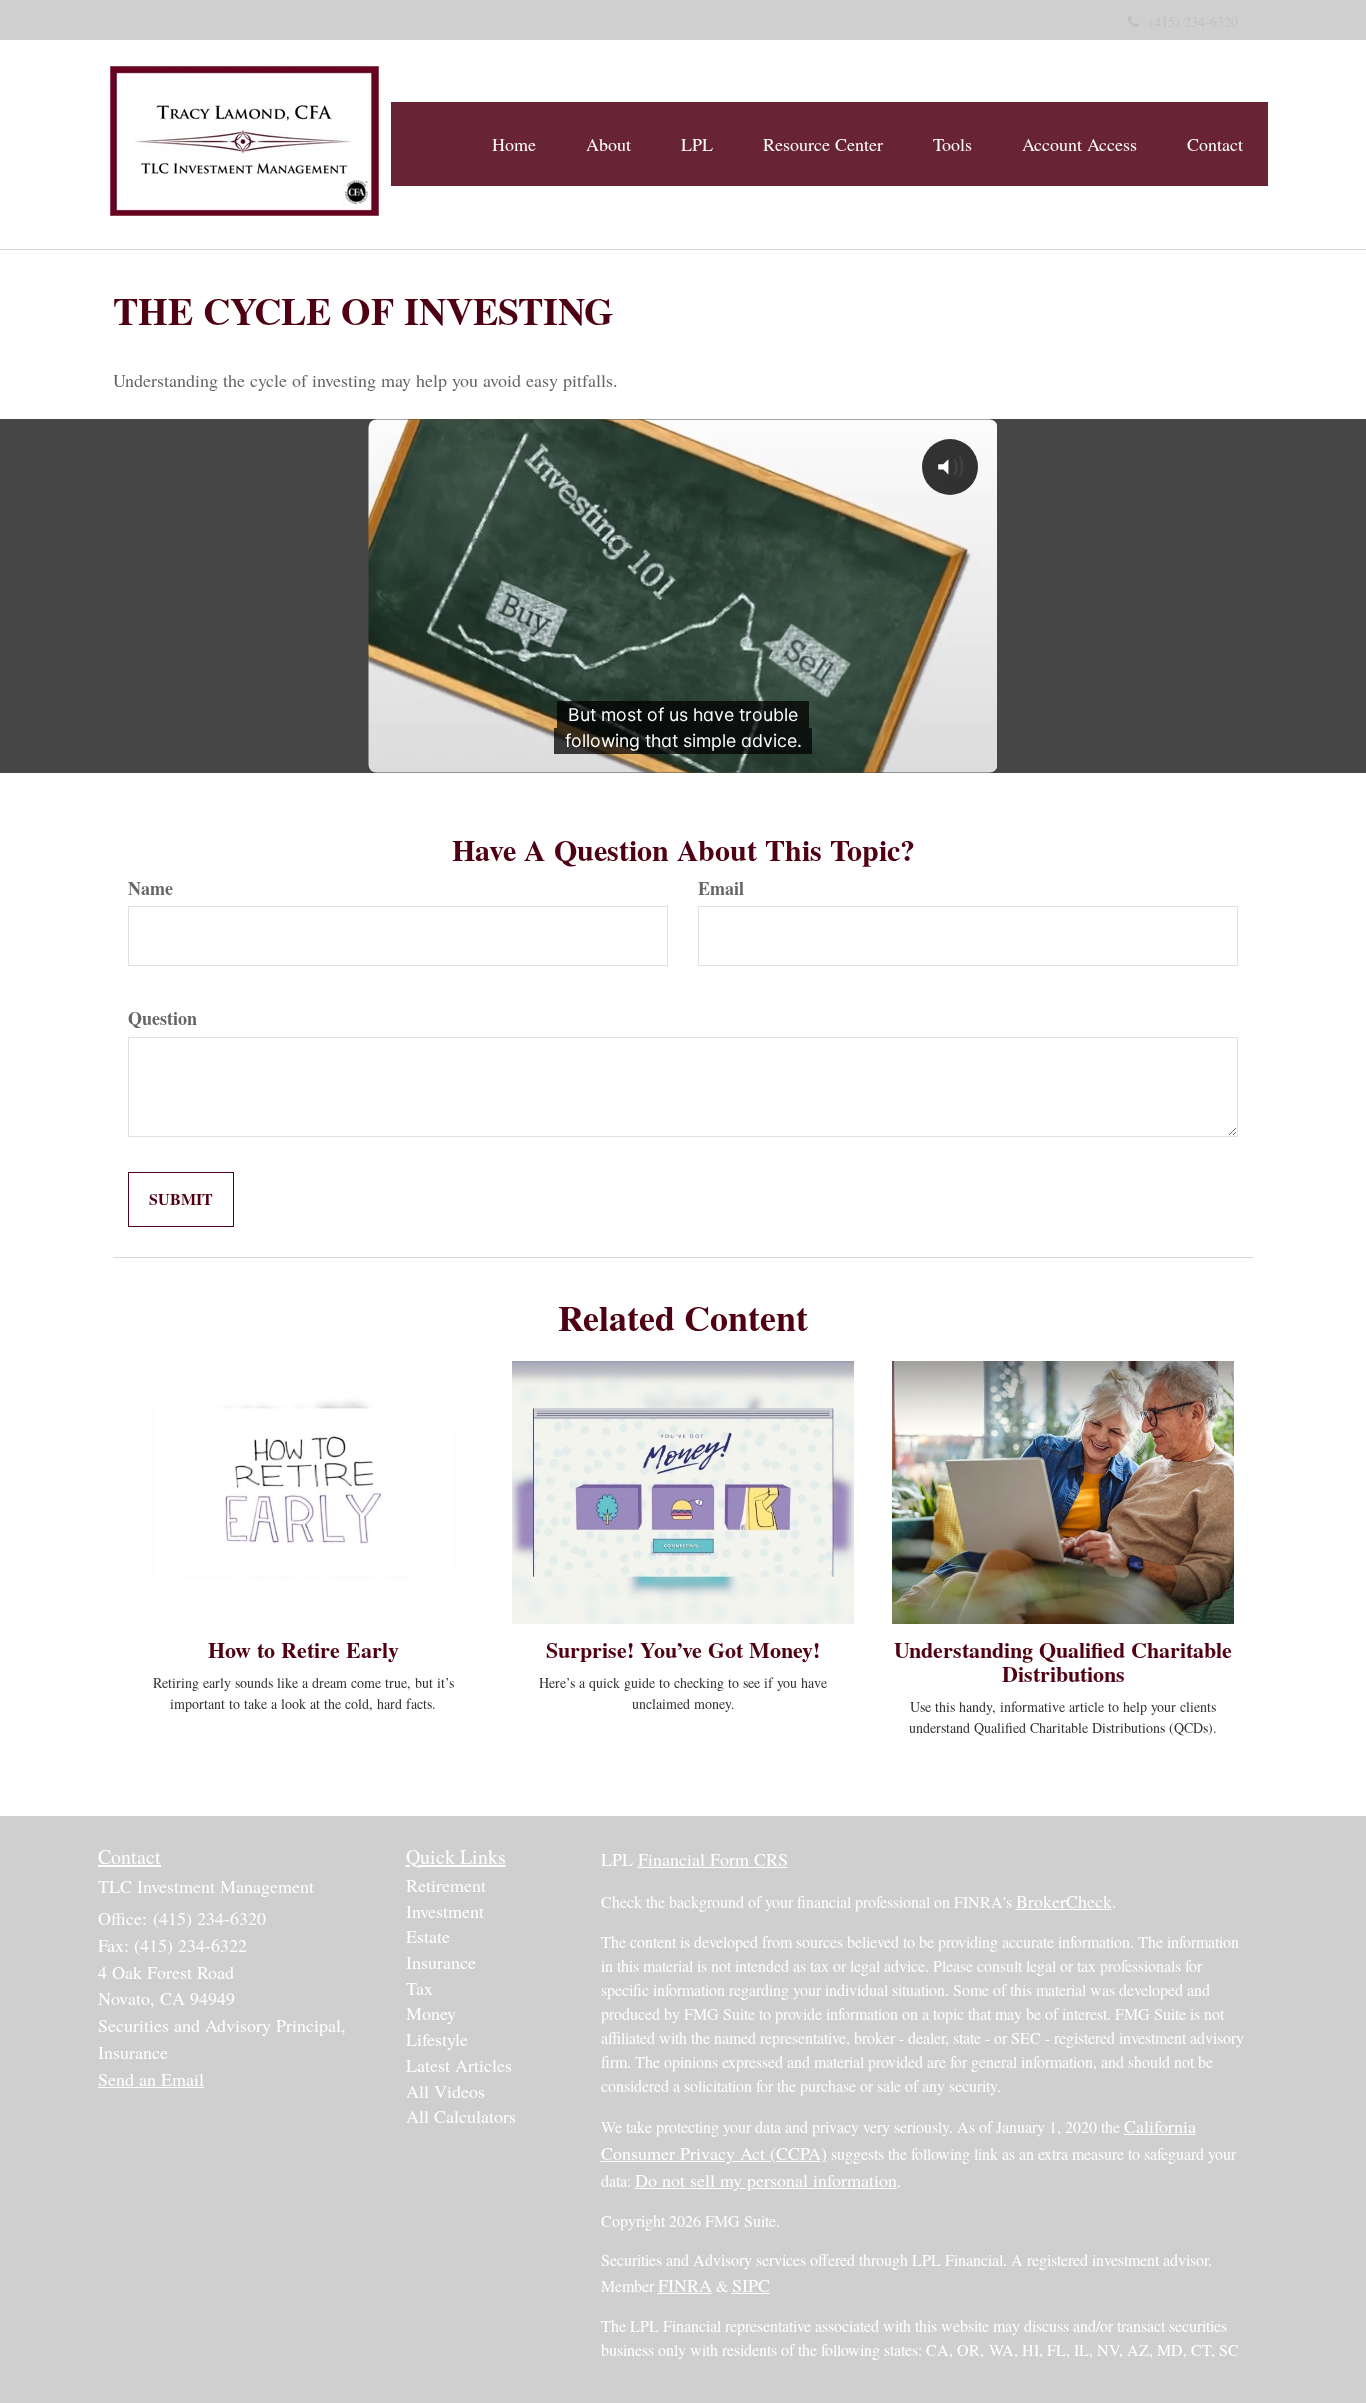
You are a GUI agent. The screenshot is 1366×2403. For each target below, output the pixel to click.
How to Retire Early (303, 1649)
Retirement (446, 1885)
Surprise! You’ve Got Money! (683, 1649)
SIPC (751, 2285)
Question (162, 1018)
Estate (428, 1936)
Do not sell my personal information (766, 2180)
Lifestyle (437, 2039)
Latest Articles (459, 2065)
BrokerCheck (1064, 1901)
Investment (445, 1911)
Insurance (441, 1962)
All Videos (445, 2091)
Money (431, 2013)
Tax (419, 1988)
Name (150, 888)
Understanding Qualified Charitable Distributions (1063, 1661)
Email (721, 888)
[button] (608, 144)
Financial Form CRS (713, 1859)
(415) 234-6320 (1193, 21)
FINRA (685, 2285)
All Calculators (461, 2116)
